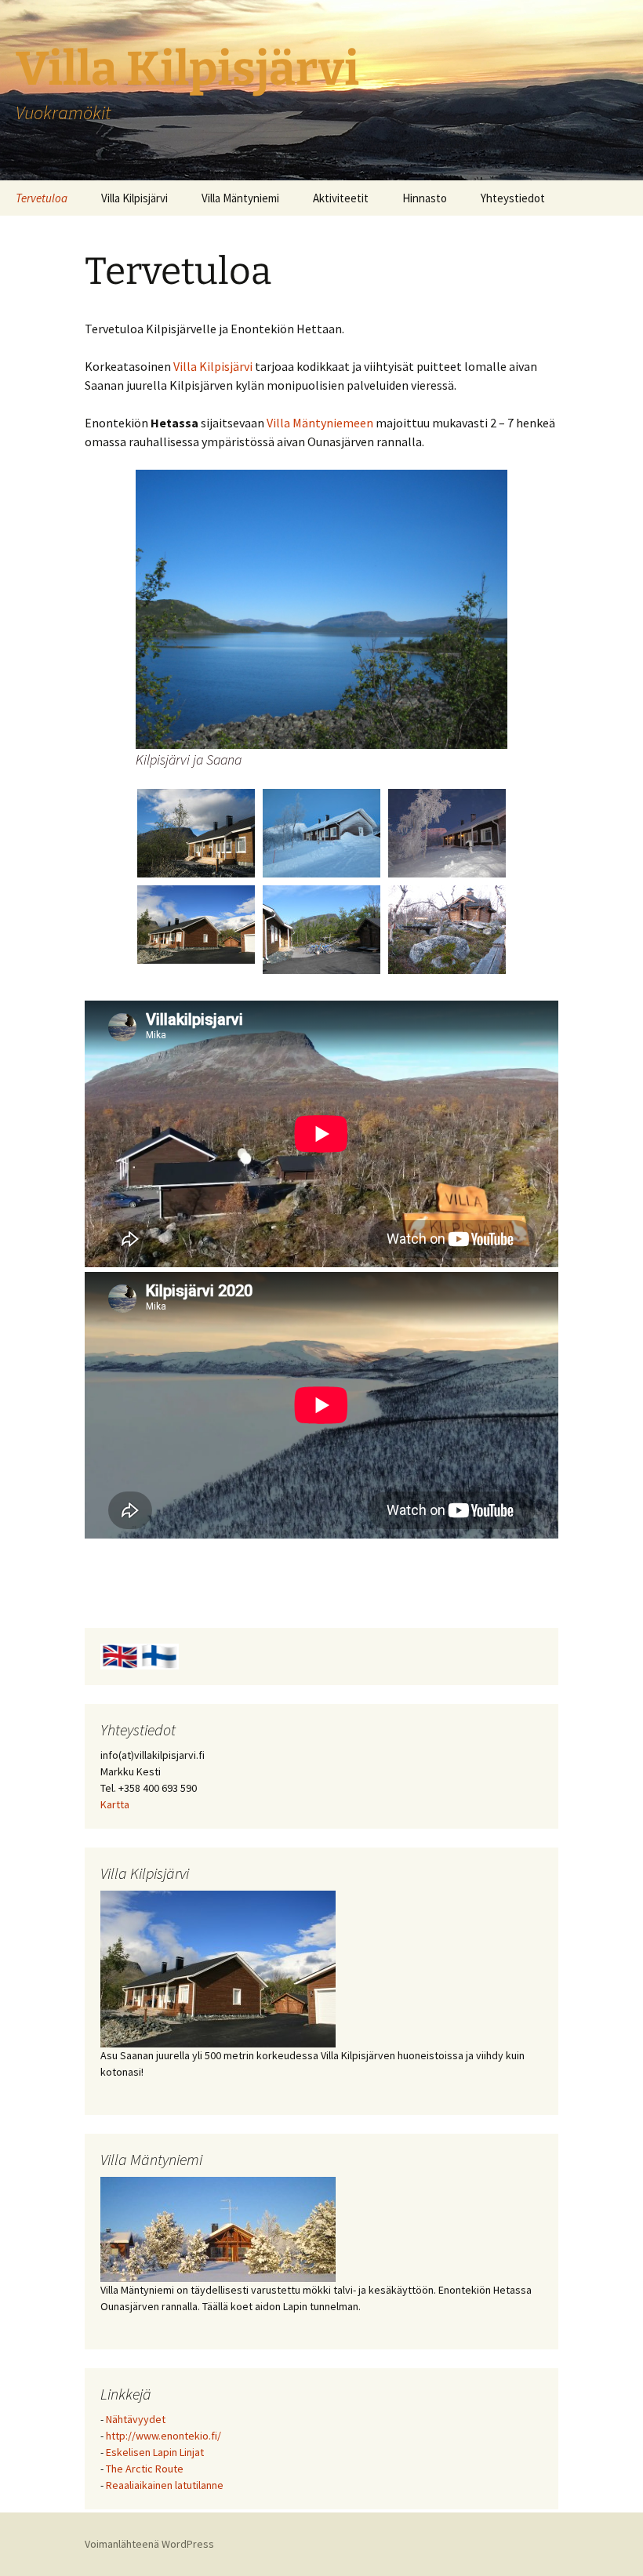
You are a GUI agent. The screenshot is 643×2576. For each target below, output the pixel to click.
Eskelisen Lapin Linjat (155, 2452)
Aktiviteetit (341, 198)
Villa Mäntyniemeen (321, 423)
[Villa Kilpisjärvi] (218, 1967)
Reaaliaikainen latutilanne (165, 2485)
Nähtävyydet (136, 2419)
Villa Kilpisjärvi (134, 198)
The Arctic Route (145, 2469)
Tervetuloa (42, 198)
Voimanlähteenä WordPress (149, 2544)
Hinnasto (425, 198)
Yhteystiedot (513, 198)
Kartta (115, 1804)
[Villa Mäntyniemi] (218, 2228)
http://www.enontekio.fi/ (163, 2436)
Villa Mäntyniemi (240, 198)
